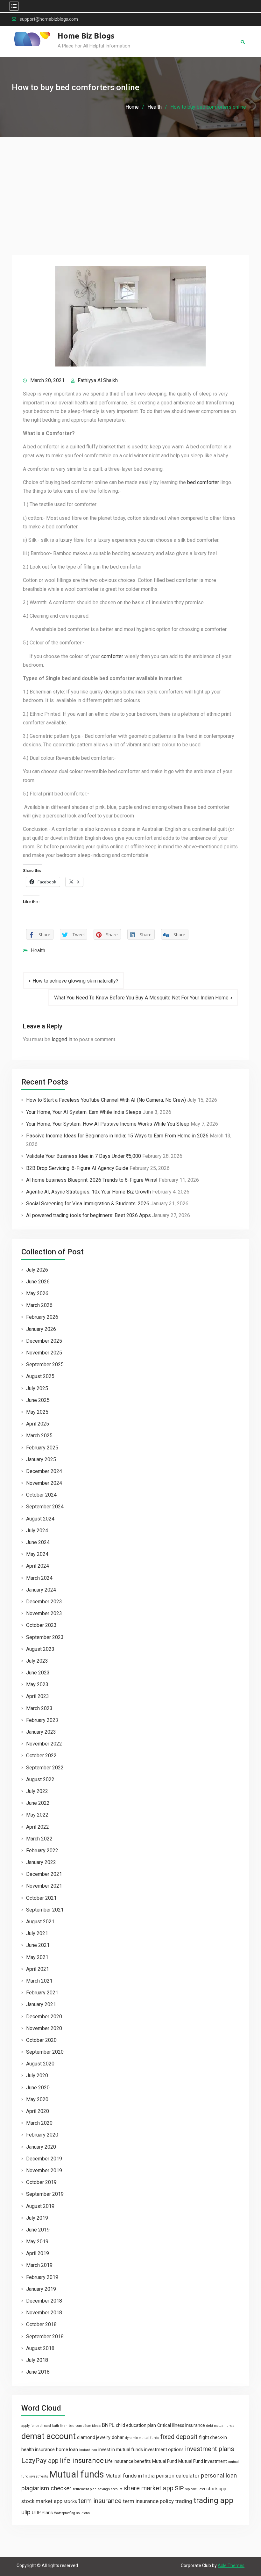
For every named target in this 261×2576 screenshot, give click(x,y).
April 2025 (38, 1424)
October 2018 (41, 2324)
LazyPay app (40, 2461)
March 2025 (39, 1436)
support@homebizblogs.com (49, 19)
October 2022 (41, 1756)
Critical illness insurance (181, 2425)
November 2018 (44, 2313)
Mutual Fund (165, 2461)
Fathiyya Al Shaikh (98, 380)
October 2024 (41, 1495)
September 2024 (45, 1507)
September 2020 (45, 2052)
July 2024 (37, 1531)
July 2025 (37, 1388)
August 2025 (40, 1376)
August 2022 (40, 1779)
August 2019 (40, 2206)
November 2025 (44, 1353)
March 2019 (39, 2265)
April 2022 (38, 1827)
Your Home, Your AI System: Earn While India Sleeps (84, 1112)
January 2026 (41, 1329)
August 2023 (40, 1649)
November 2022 (44, 1744)
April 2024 (38, 1566)
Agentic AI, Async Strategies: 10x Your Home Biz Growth (88, 1192)
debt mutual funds (220, 2426)
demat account (49, 2436)
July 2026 (37, 1270)
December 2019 (44, 2159)
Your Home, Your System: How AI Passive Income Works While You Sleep (108, 1124)
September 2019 (45, 2194)
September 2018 (45, 2337)
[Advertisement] (130, 185)
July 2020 (37, 2075)
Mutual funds (77, 2474)
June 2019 (38, 2230)
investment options (164, 2449)
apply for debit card (36, 2426)
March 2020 (39, 2123)
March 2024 (39, 1578)
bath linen (60, 2426)
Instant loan (88, 2450)
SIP (179, 2488)
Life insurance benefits (128, 2461)
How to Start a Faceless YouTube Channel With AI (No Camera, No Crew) (106, 1100)
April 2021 (38, 1969)
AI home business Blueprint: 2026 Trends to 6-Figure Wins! (92, 1180)
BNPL (108, 2425)
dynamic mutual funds (142, 2438)
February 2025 (42, 1448)
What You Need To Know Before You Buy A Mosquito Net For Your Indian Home (141, 998)
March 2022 (39, 1839)
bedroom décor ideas (85, 2426)
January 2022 (41, 1862)
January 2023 (41, 1732)
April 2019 (38, 2253)
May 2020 (37, 2099)
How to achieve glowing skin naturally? (75, 981)
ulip (26, 2512)
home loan (67, 2449)
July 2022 (37, 1791)
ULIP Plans (42, 2513)
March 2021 (39, 1981)
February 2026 (42, 1317)
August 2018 (40, 2348)
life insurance (82, 2460)
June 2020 (38, 2088)
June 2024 (38, 1542)
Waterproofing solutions (72, 2513)
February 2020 (42, 2135)
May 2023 (37, 1684)
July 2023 (37, 1661)
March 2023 (39, 1708)
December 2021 (44, 1874)
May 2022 (37, 1815)
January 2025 (41, 1459)
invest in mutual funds (121, 2449)
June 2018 (38, 2372)
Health (38, 951)
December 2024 (44, 1471)
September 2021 (45, 1910)
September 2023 (45, 1637)
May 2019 (37, 2242)
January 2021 (41, 2004)
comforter (112, 656)
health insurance (38, 2449)
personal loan (219, 2475)
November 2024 (44, 1483)
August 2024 (40, 1519)
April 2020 (38, 2111)
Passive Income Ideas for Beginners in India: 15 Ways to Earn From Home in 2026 (117, 1136)
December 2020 (44, 2017)
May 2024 (37, 1554)
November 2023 (44, 1613)
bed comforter (203, 482)
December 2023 (44, 1602)
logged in (62, 1039)
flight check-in (213, 2437)
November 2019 (44, 2170)
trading (184, 2501)
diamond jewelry (94, 2437)
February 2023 (42, 1720)
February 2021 (42, 1993)
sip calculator (195, 2489)
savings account (110, 2489)
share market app (148, 2488)
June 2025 (38, 1400)
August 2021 (40, 1922)
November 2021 (44, 1886)
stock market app (42, 2501)
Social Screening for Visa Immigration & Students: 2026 (88, 1204)
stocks (70, 2501)
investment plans (210, 2449)
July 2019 (37, 2218)
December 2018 (44, 2301)
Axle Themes (231, 2565)
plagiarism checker (46, 2488)
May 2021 (37, 1957)
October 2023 (41, 1625)
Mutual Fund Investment (203, 2461)
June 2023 (38, 1673)
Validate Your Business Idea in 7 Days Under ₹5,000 (84, 1156)
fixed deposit (179, 2437)
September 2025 (45, 1364)
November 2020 (44, 2028)
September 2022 (45, 1768)
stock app (216, 2489)
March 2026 (39, 1305)
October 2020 (41, 2040)
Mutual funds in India (130, 2476)
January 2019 (41, 2289)
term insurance (100, 2501)
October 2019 (41, 2182)
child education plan (136, 2425)
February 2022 (42, 1850)
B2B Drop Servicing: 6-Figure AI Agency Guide (77, 1168)
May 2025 (37, 1412)
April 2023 (38, 1696)
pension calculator (178, 2476)
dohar (118, 2437)
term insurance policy (148, 2501)
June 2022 (38, 1803)
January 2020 (41, 2147)
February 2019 (42, 2277)
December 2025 (44, 1341)
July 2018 (37, 2360)
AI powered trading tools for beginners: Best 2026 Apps (88, 1215)
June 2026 (38, 1282)
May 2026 (37, 1293)
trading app (213, 2500)
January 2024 (41, 1590)
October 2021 (41, 1898)
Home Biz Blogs (86, 36)
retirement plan (85, 2489)
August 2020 (40, 2064)
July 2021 (37, 1933)
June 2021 (38, 1945)
